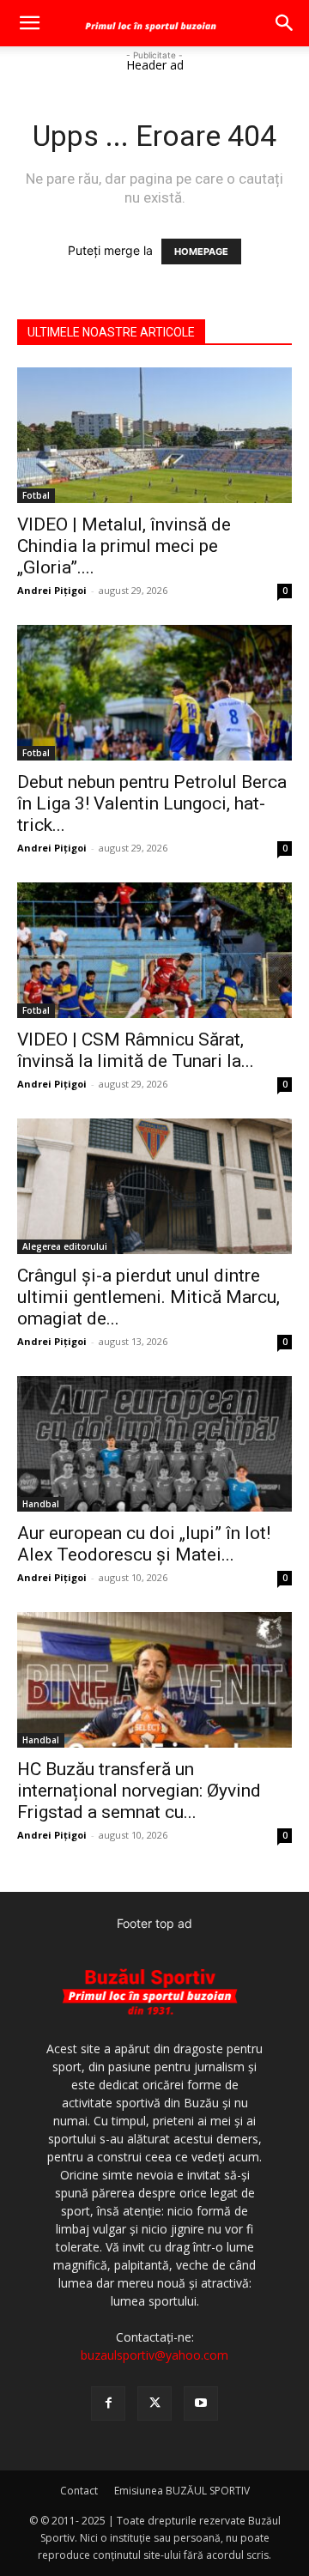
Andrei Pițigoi (52, 590)
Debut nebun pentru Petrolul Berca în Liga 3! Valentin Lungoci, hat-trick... (152, 803)
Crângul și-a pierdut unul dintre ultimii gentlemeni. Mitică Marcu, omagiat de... (148, 1297)
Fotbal (36, 495)
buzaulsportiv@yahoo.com (154, 2355)
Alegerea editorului (65, 1246)
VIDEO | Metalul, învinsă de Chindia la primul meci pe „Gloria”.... (124, 546)
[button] (29, 23)
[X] (154, 2403)
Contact (79, 2491)
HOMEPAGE (201, 252)
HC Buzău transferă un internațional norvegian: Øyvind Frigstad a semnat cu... (139, 1791)
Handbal (41, 1504)
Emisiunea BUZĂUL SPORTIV (182, 2491)
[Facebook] (108, 2403)
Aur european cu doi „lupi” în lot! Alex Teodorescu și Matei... (144, 1544)
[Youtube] (201, 2403)
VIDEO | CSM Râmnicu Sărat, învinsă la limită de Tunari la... (136, 1050)
